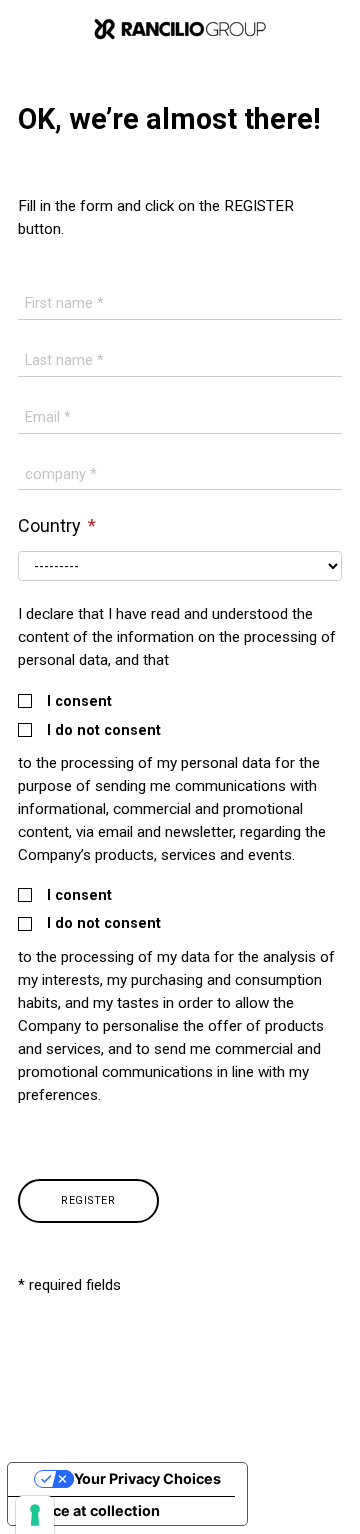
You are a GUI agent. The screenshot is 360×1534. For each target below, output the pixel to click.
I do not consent (104, 731)
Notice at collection (91, 1510)
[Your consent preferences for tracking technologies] (35, 1515)
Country (51, 525)
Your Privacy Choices (147, 1478)
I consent (79, 702)
